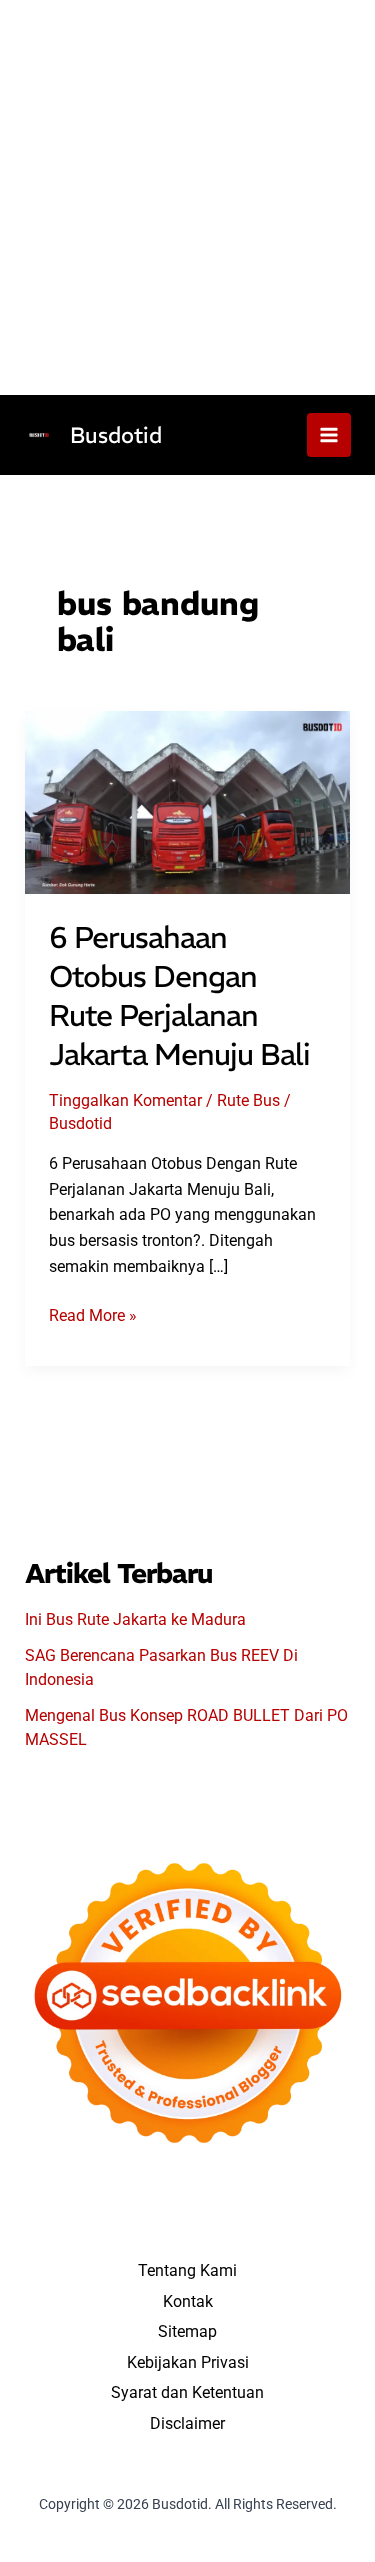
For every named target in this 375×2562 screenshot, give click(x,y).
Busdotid (116, 435)
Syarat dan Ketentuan (187, 2392)
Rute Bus (248, 1100)
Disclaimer (187, 2423)
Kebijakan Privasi (188, 2362)
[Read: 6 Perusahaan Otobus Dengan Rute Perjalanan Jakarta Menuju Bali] (188, 801)
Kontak (188, 2301)
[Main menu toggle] (329, 435)
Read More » (93, 1317)
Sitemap (187, 2331)
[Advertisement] (187, 197)
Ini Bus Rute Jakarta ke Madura (135, 1619)
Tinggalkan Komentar (125, 1100)
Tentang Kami (187, 2270)
